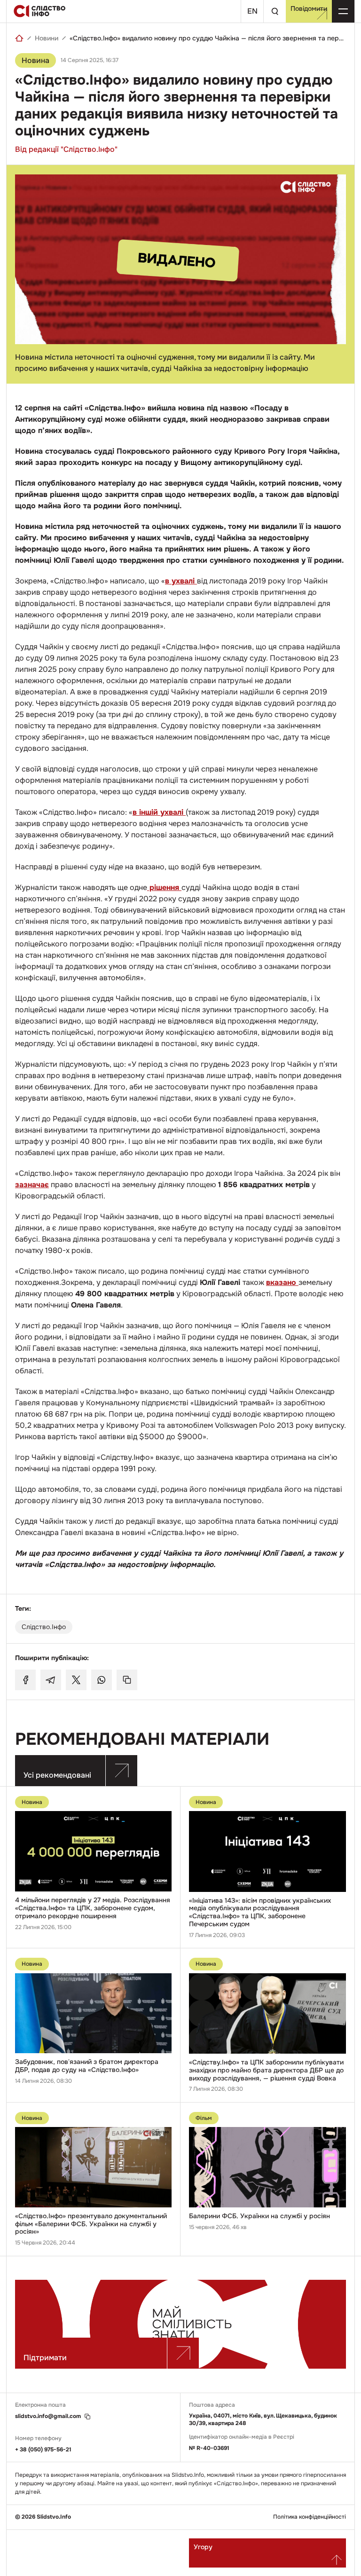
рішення (164, 887)
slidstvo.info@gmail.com (48, 2416)
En (252, 11)
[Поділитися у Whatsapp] (102, 1680)
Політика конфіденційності (310, 2517)
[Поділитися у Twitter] (76, 1680)
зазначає (32, 1185)
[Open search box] (275, 11)
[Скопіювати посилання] (127, 1680)
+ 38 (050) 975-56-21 (43, 2450)
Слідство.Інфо (44, 1627)
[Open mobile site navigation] (343, 11)
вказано (282, 1282)
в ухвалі (181, 581)
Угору (203, 2547)
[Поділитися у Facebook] (25, 1680)
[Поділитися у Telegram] (51, 1680)
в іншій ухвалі (159, 812)
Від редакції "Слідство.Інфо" (66, 149)
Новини (47, 38)
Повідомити (309, 8)
